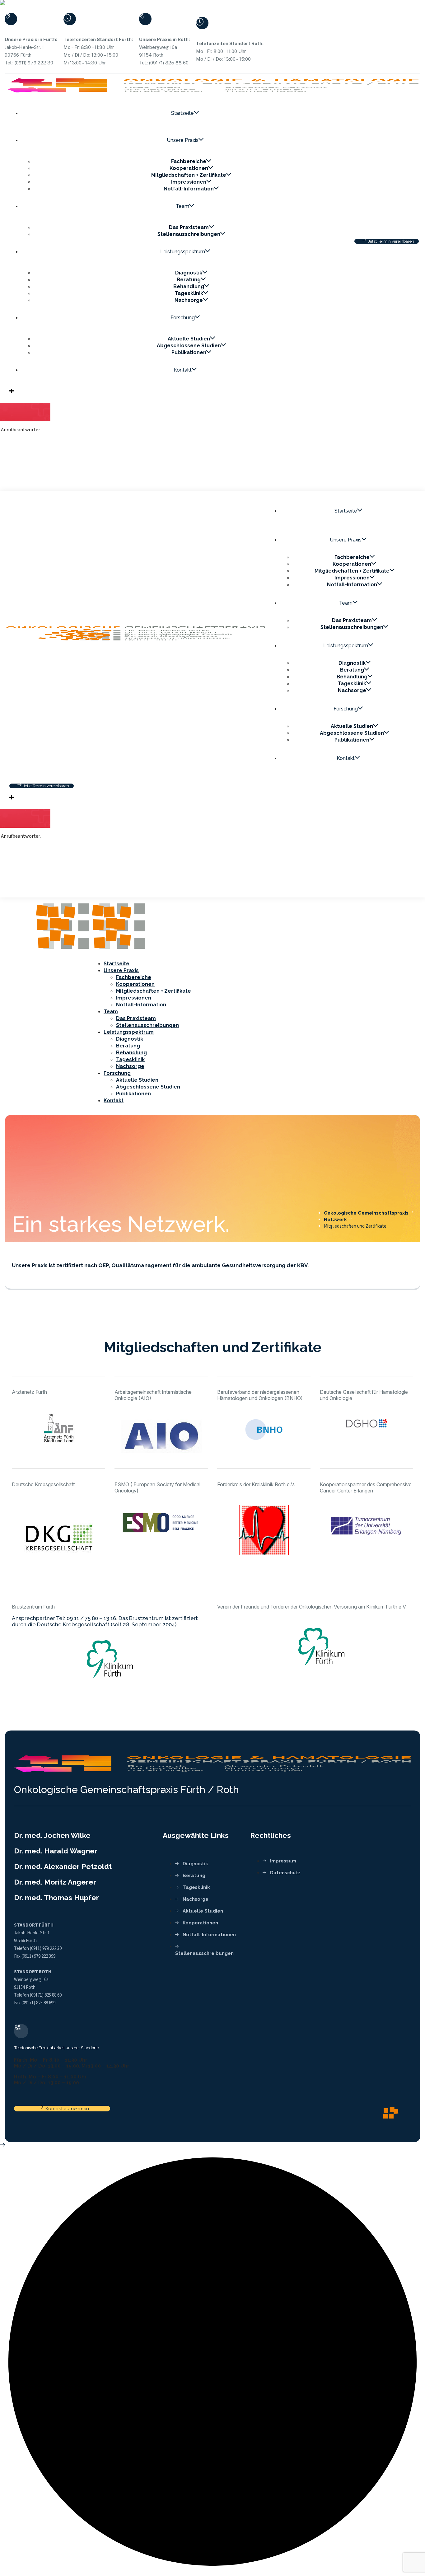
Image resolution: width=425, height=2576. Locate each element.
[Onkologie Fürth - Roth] (63, 952)
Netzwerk (335, 1220)
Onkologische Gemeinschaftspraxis (366, 1213)
